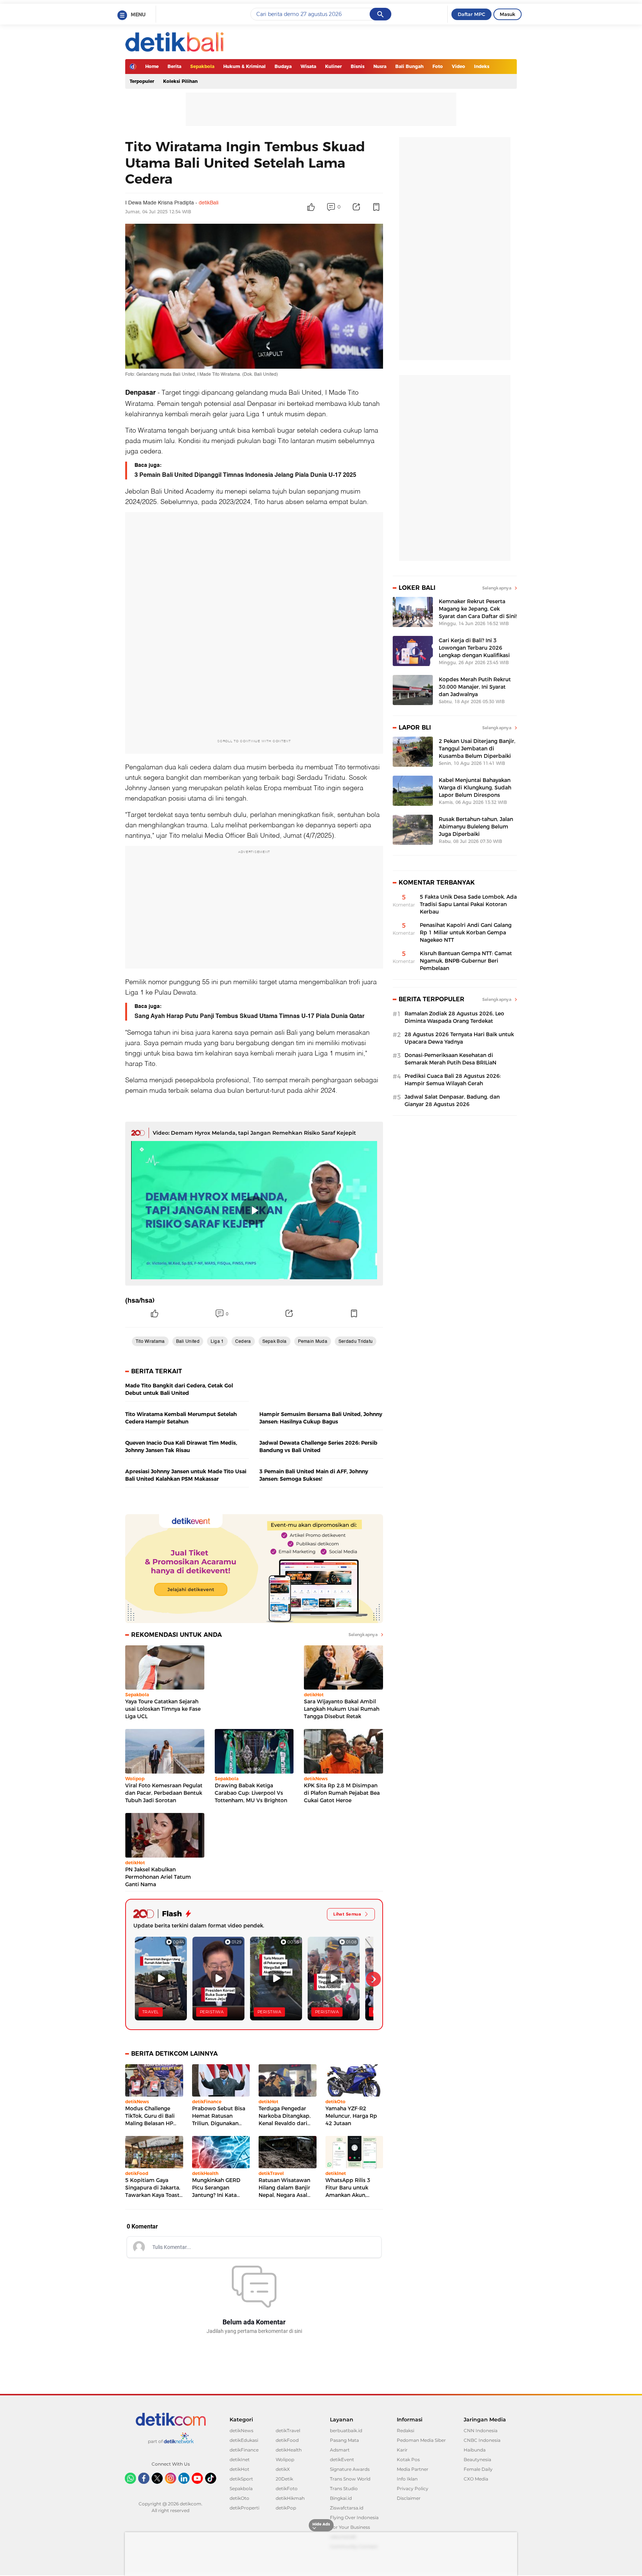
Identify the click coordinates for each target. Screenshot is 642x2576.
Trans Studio (344, 2488)
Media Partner (413, 2469)
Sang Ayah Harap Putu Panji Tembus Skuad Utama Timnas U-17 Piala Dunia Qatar (249, 1016)
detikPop (286, 2508)
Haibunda (475, 2450)
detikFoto (287, 2488)
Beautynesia (477, 2459)
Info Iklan (407, 2479)
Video (458, 66)
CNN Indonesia (481, 2430)
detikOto (239, 2498)
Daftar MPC (471, 14)
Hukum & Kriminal (244, 66)
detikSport (241, 2479)
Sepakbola (202, 66)
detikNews (241, 2430)
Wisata (308, 66)
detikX (283, 2469)
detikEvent (342, 2459)
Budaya (283, 66)
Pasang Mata (344, 2440)
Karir (402, 2450)
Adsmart (340, 2450)
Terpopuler (142, 81)
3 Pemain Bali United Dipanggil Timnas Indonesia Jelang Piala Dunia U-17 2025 (245, 475)
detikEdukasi (244, 2440)
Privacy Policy (413, 2488)
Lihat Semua (347, 1914)
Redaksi (406, 2430)
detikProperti (244, 2508)
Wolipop (285, 2459)
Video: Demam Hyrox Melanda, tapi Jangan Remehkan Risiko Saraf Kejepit (254, 1133)
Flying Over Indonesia (354, 2517)
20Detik (284, 2479)
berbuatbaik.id (346, 2430)
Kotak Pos (408, 2459)
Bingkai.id (341, 2498)
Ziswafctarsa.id (347, 2508)
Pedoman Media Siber (421, 2440)
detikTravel (288, 2430)
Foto (438, 66)
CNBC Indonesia (482, 2440)
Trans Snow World (350, 2479)
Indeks (482, 66)
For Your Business (350, 2527)
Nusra (380, 66)
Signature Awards (350, 2469)
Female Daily (478, 2469)
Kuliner (333, 66)
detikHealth (289, 2450)
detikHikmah (290, 2498)
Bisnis (358, 66)
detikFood (287, 2440)
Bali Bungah (409, 66)
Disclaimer (409, 2498)
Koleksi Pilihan (180, 81)
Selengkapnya (363, 1635)
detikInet (240, 2459)
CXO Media (476, 2479)
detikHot (239, 2469)
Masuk (508, 14)
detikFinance (244, 2450)
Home (152, 66)
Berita (174, 66)
